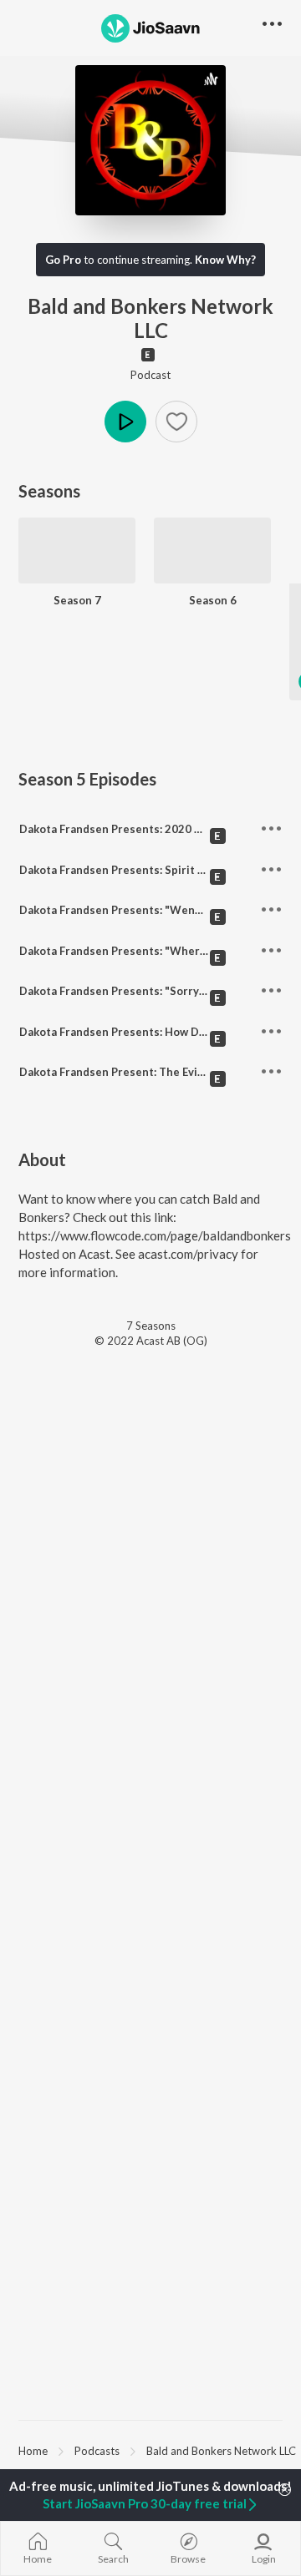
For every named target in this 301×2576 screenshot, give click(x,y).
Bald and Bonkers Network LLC (221, 2451)
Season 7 (77, 600)
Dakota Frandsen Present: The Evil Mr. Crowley (143, 1072)
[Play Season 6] (212, 576)
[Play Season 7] (77, 576)
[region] (150, 2450)
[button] (176, 422)
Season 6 (213, 600)
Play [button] (125, 422)
